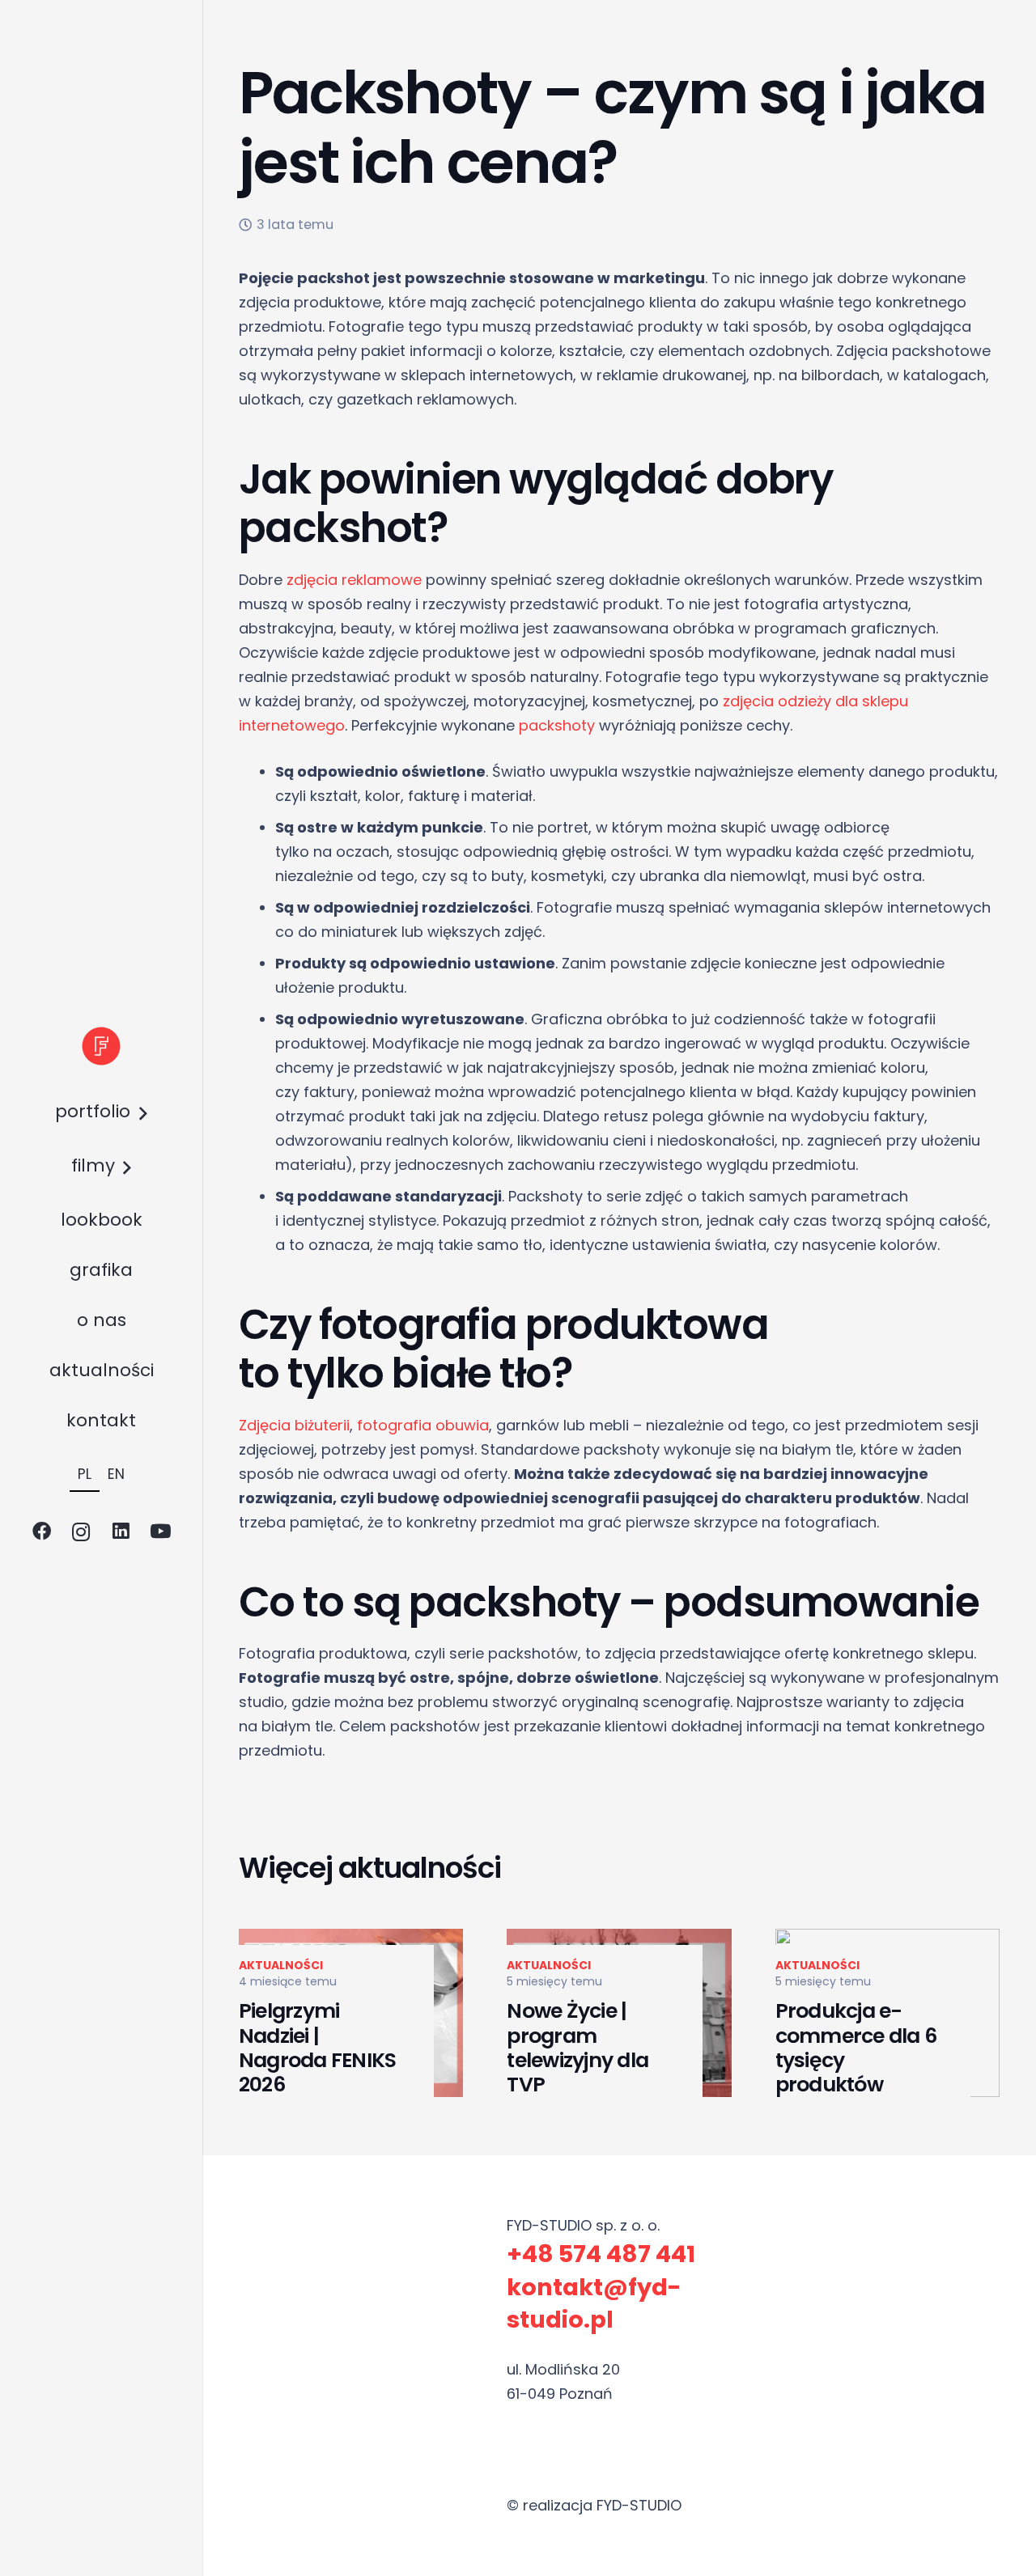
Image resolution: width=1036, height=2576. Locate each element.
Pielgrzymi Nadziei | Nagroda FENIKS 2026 (317, 2048)
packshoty (557, 725)
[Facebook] (42, 1532)
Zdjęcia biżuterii (294, 1425)
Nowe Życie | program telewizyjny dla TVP (577, 2048)
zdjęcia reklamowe (354, 580)
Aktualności (281, 1965)
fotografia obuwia (423, 1425)
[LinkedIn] (121, 1532)
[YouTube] (161, 1532)
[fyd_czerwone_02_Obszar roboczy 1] (101, 1046)
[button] (138, 1114)
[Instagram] (81, 1532)
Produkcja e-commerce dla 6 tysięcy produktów (856, 2048)
